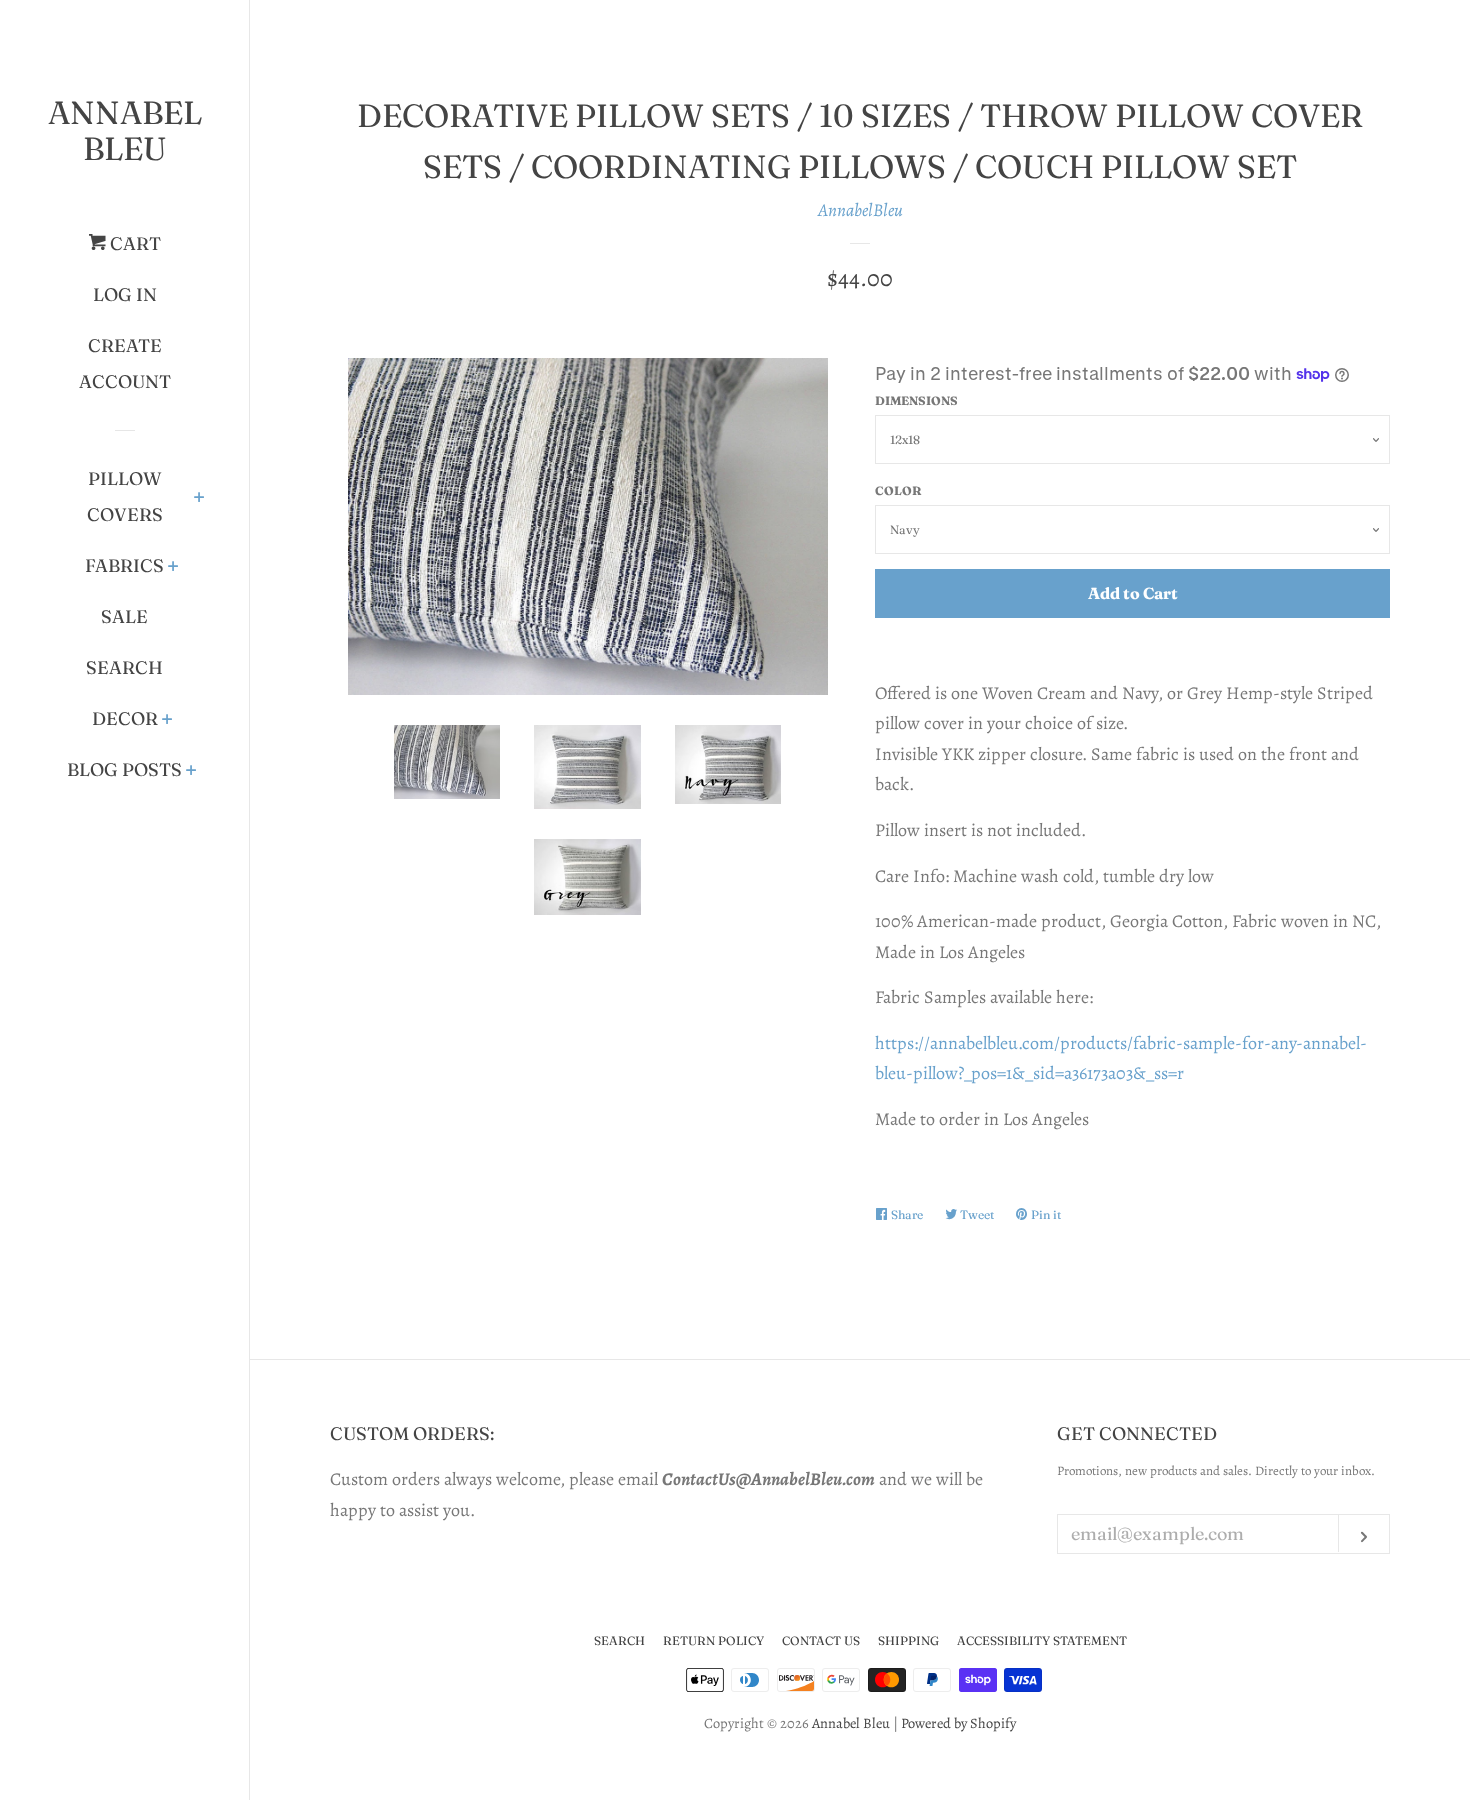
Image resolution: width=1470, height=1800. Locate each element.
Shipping (908, 1640)
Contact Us (821, 1640)
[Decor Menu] (167, 721)
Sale (124, 616)
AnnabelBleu (860, 210)
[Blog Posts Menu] (191, 772)
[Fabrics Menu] (173, 568)
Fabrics (124, 565)
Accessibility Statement (1042, 1640)
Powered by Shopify (958, 1723)
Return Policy (713, 1640)
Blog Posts (124, 769)
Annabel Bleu (125, 130)
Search (124, 667)
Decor (125, 718)
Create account (125, 363)
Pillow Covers (125, 496)
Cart (133, 243)
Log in (125, 294)
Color (898, 490)
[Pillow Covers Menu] (199, 499)
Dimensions (916, 400)
